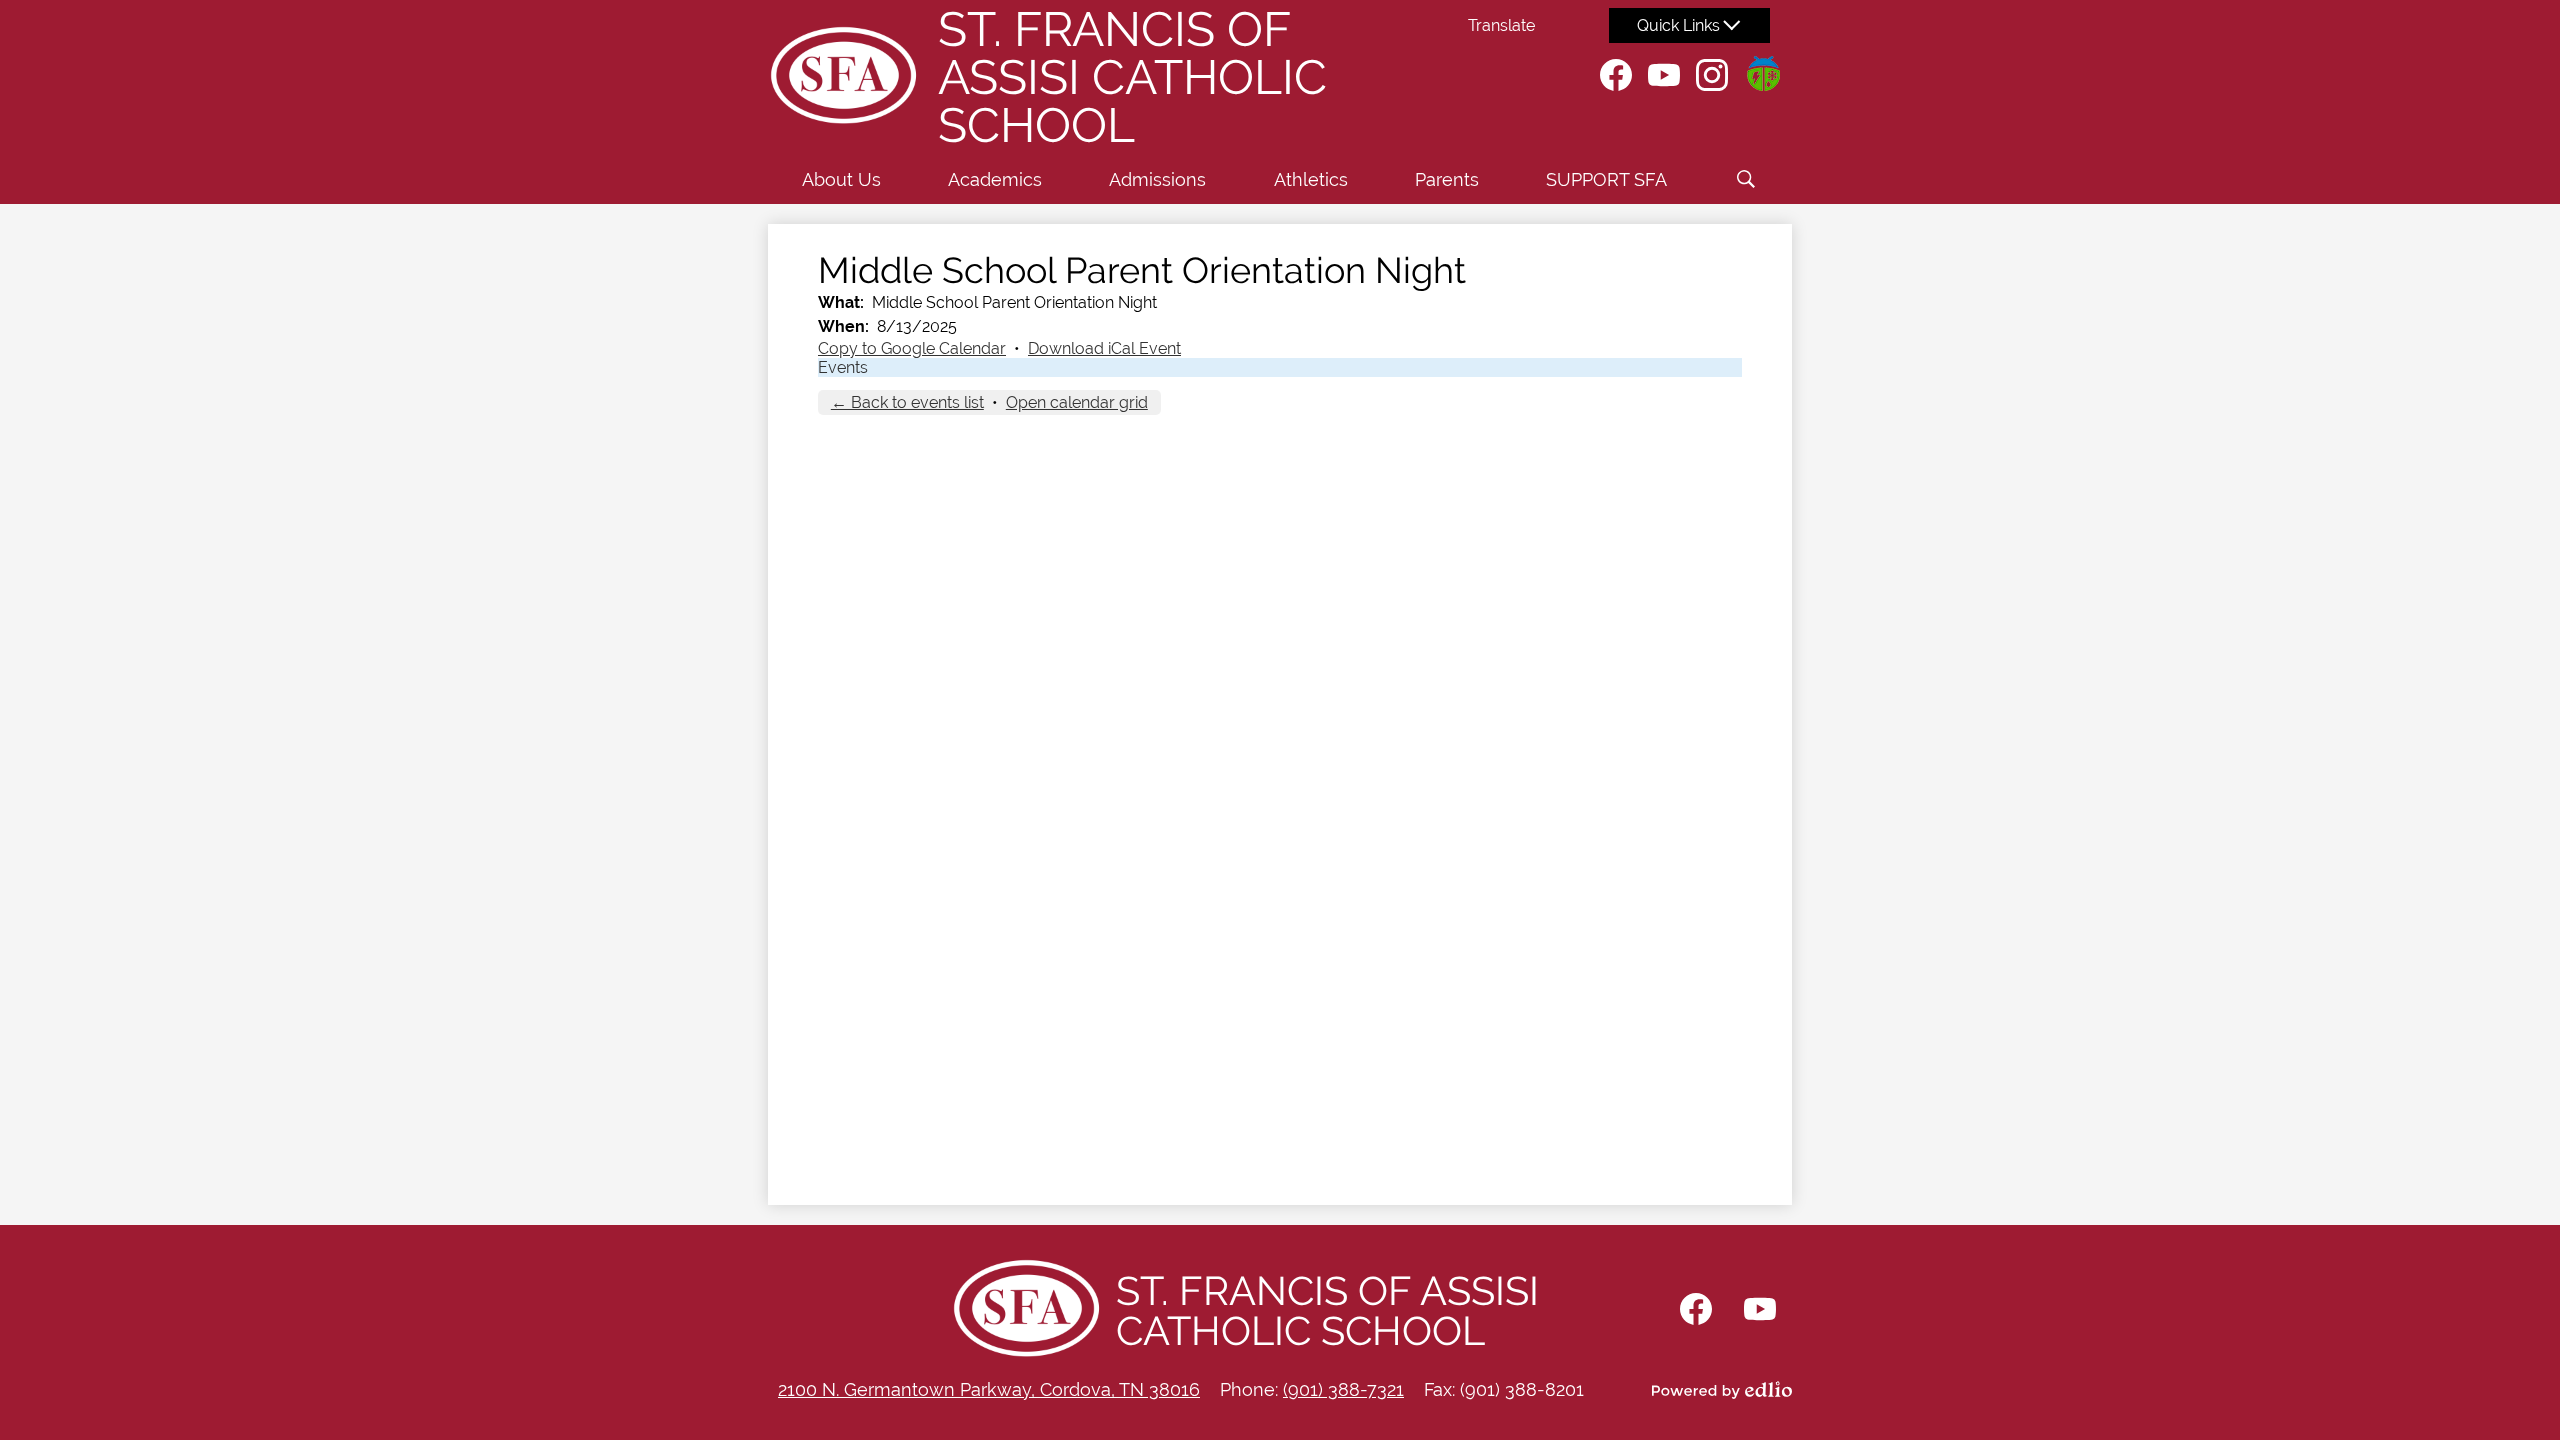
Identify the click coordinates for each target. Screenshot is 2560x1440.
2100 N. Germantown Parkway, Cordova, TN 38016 (989, 1389)
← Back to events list (907, 402)
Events (843, 367)
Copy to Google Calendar (912, 348)
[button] (841, 179)
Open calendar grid (1077, 402)
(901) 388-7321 (1343, 1389)
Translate (1501, 25)
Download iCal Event (1104, 348)
